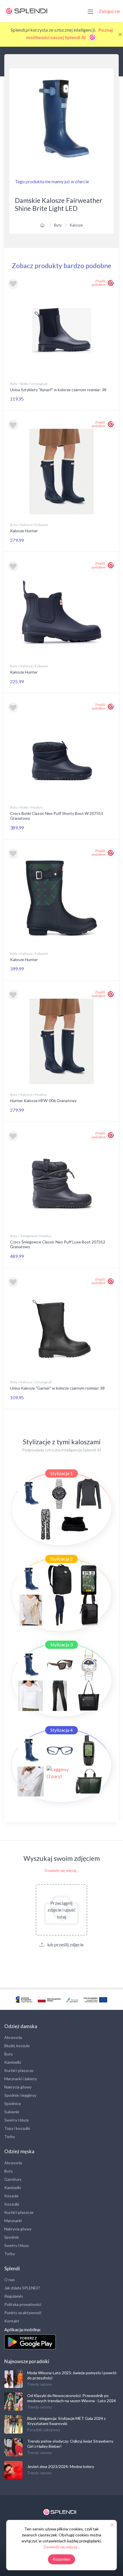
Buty (58, 225)
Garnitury (13, 2179)
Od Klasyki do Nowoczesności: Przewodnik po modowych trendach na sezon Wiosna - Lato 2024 (72, 2398)
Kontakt (12, 2321)
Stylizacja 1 (61, 1473)
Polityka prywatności (23, 2304)
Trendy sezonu (39, 2384)
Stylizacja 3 (61, 1644)
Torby (10, 2137)
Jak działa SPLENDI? (22, 2288)
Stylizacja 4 (61, 1730)
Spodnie (12, 2237)
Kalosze (76, 225)
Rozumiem (62, 2559)
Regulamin (14, 2296)
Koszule (11, 2196)
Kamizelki (13, 2062)
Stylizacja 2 (61, 1559)
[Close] (120, 34)
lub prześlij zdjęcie (65, 1944)
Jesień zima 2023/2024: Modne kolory (61, 2466)
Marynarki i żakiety (21, 2079)
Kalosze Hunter (24, 531)
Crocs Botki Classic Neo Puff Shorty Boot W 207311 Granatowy (57, 816)
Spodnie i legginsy (20, 2095)
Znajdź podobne (99, 283)
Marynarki (13, 2221)
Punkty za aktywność (23, 2313)
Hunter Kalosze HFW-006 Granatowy (43, 1101)
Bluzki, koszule (17, 2046)
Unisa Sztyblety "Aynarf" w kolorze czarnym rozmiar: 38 (58, 390)
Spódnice (13, 2103)
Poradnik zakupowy (44, 2430)
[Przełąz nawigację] (90, 11)
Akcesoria (13, 2037)
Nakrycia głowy (18, 2087)
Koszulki (12, 2204)
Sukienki (12, 2112)
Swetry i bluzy (17, 2120)
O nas (10, 2280)
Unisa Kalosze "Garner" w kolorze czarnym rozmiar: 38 (57, 1388)
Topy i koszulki (17, 2128)
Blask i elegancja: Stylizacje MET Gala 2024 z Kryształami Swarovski (66, 2421)
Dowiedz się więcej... (62, 1871)
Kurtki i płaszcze (19, 2070)
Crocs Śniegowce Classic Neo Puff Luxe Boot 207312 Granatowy (58, 1244)
